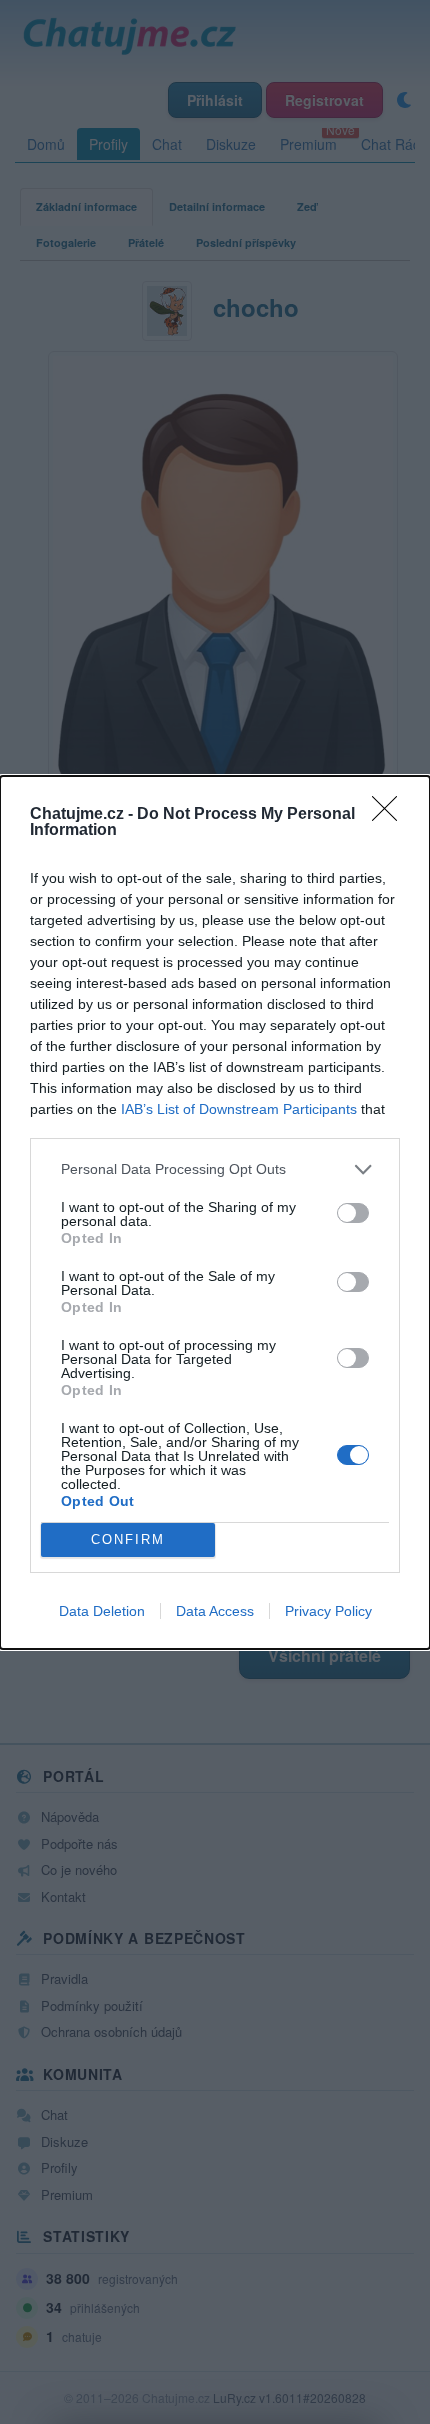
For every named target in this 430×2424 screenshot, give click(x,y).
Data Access (215, 1611)
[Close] (391, 815)
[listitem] (215, 1169)
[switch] (353, 1213)
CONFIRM (128, 1539)
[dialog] (215, 1212)
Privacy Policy (328, 1611)
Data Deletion (102, 1611)
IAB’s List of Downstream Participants (239, 1109)
